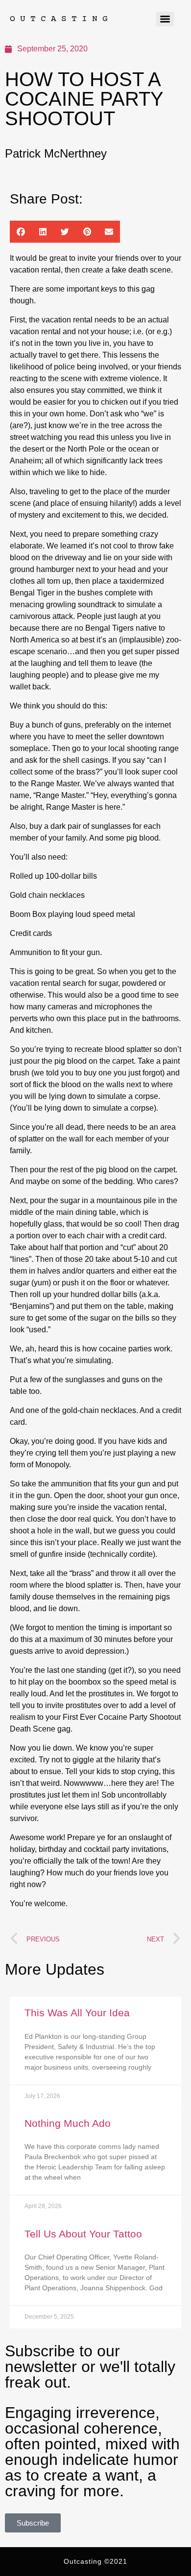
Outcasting (61, 19)
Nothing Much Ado (68, 2123)
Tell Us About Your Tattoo (83, 2234)
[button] (21, 232)
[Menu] (165, 19)
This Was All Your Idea (77, 2013)
